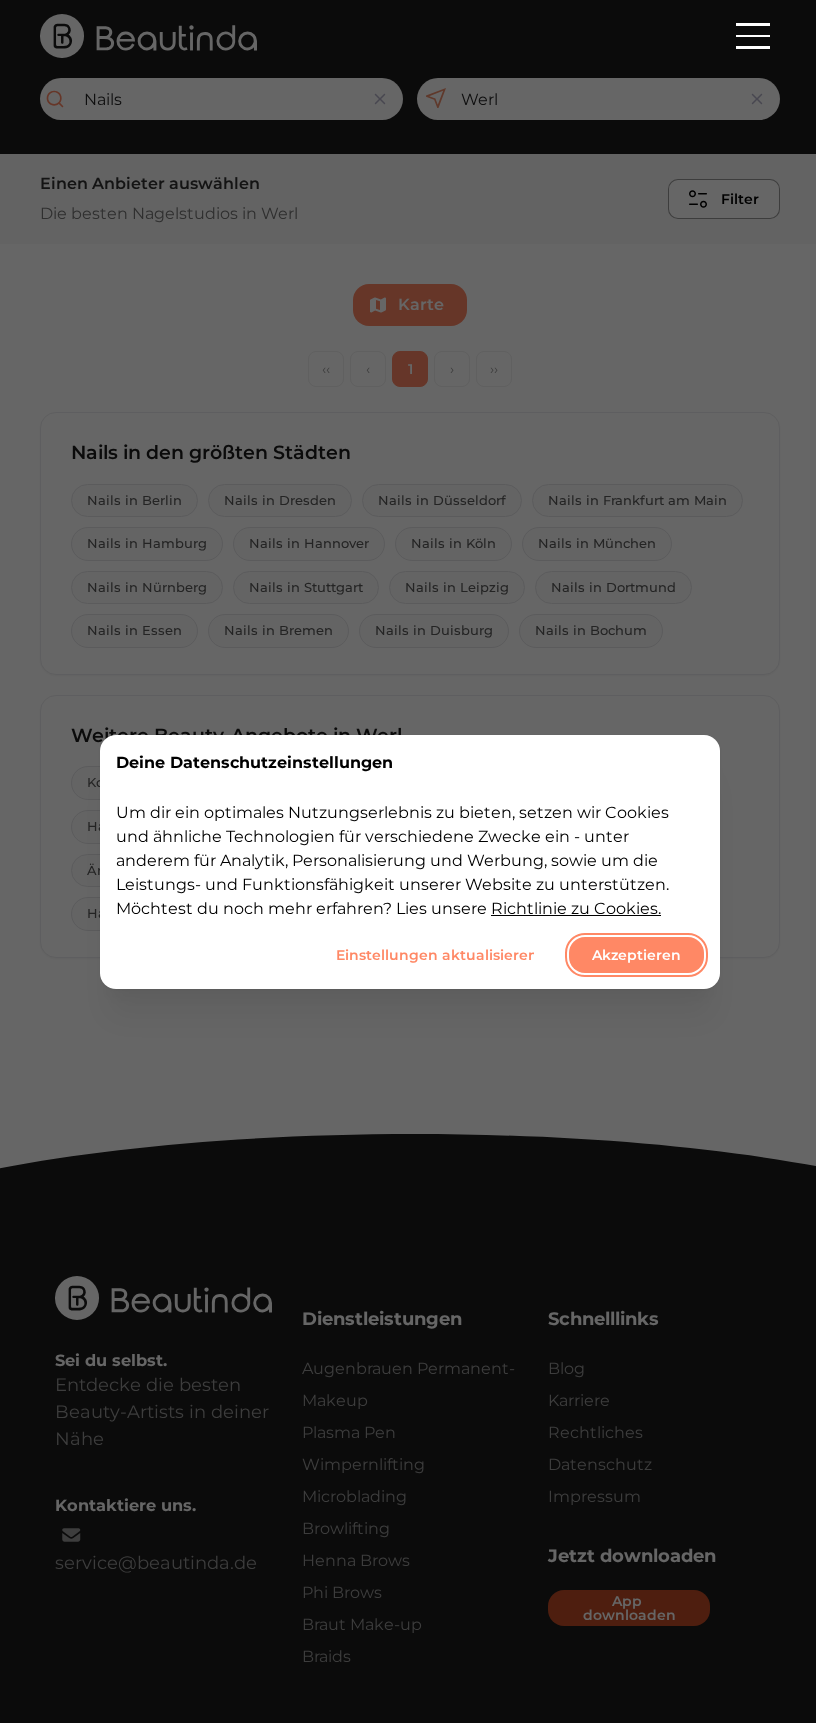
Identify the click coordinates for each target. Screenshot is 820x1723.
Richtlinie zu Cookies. (576, 907)
